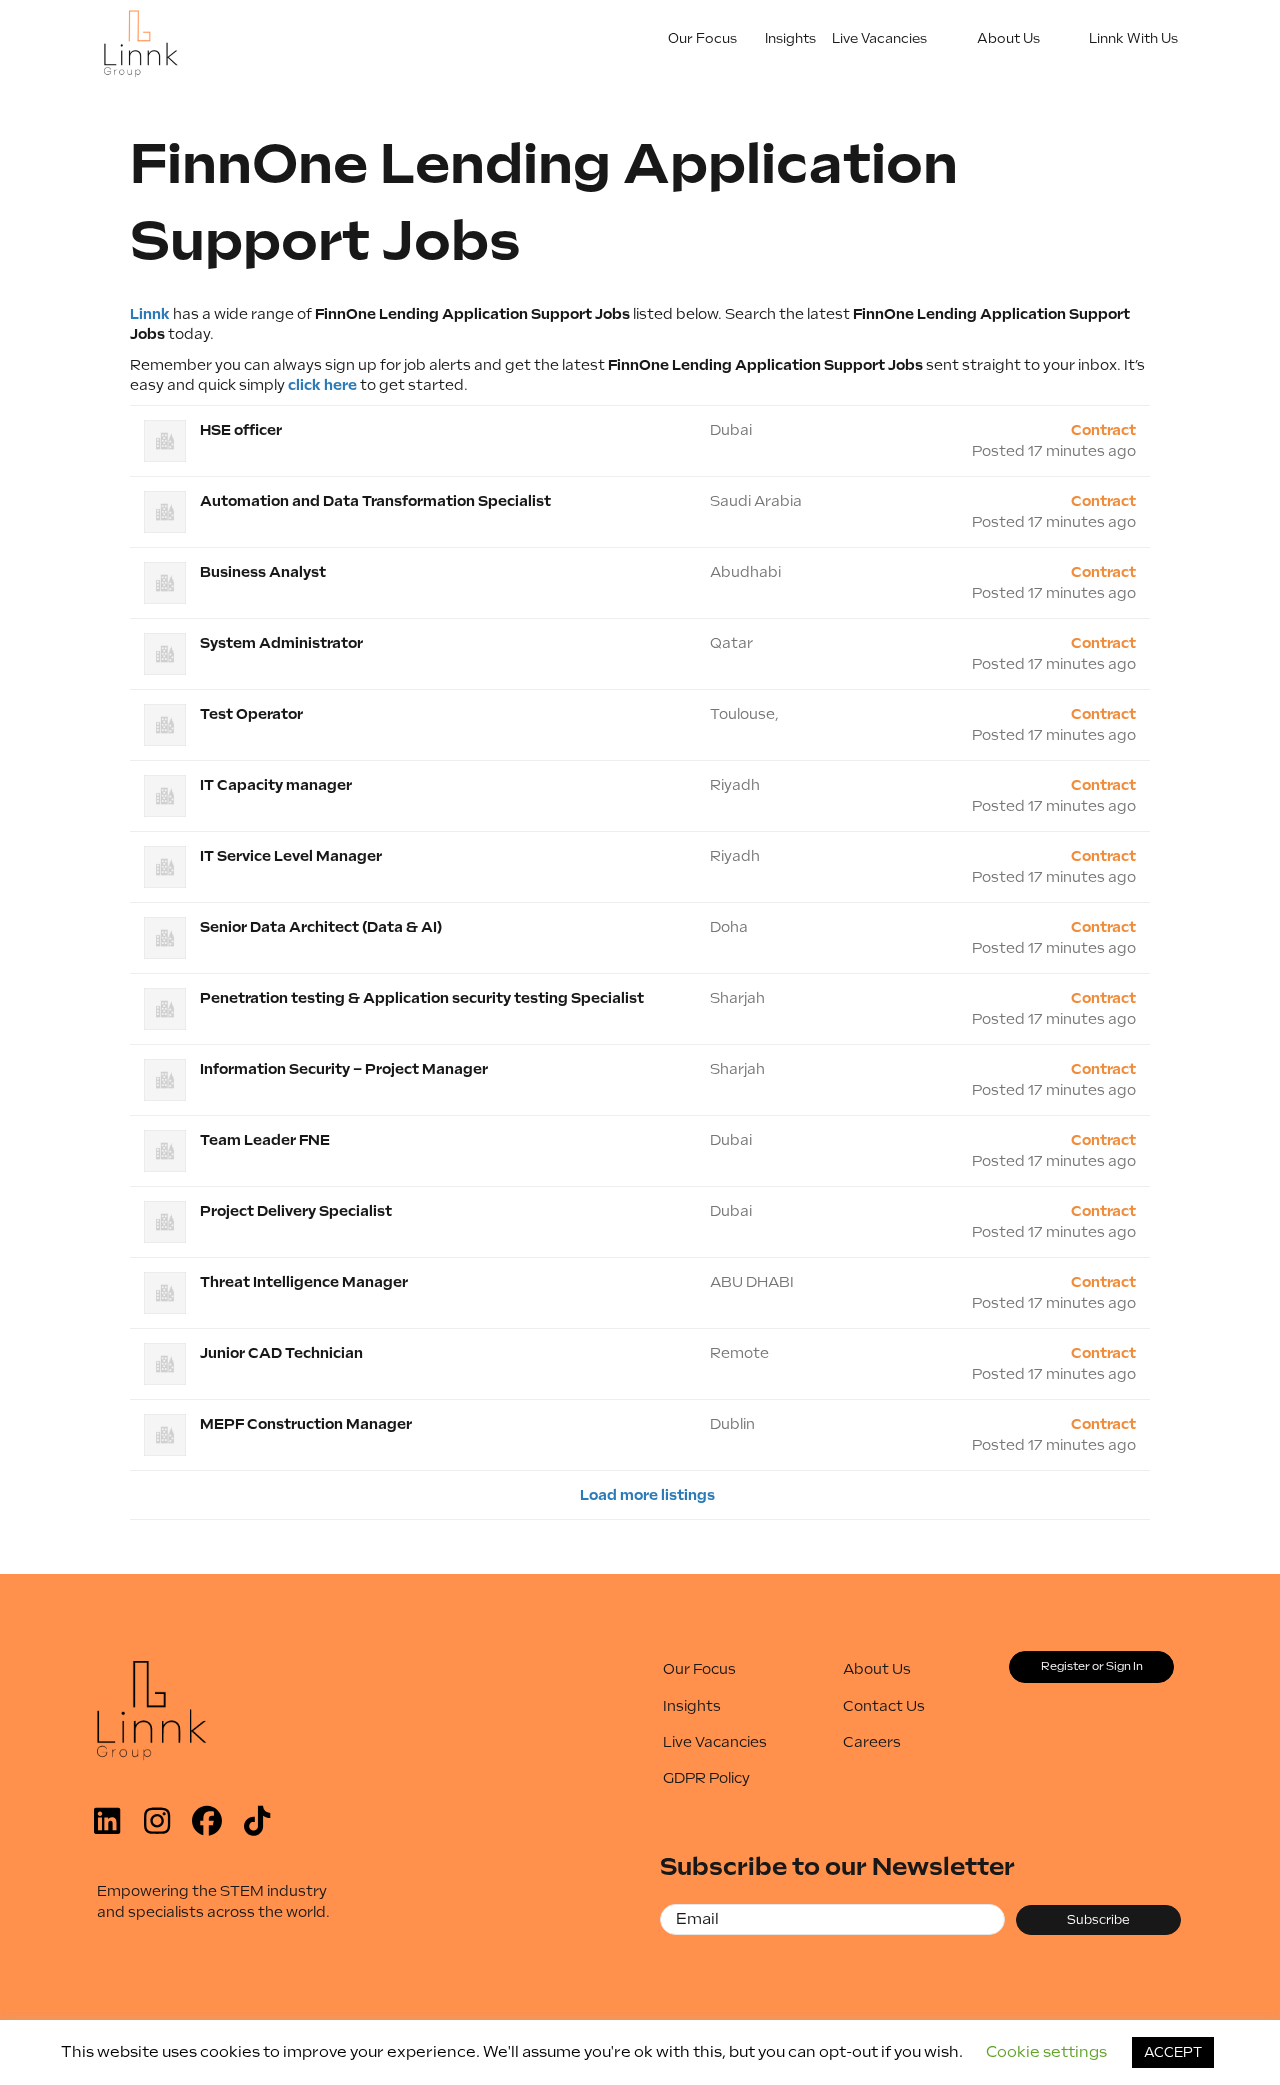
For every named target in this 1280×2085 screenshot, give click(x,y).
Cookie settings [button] (1046, 2052)
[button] (107, 1821)
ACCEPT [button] (1173, 2052)
